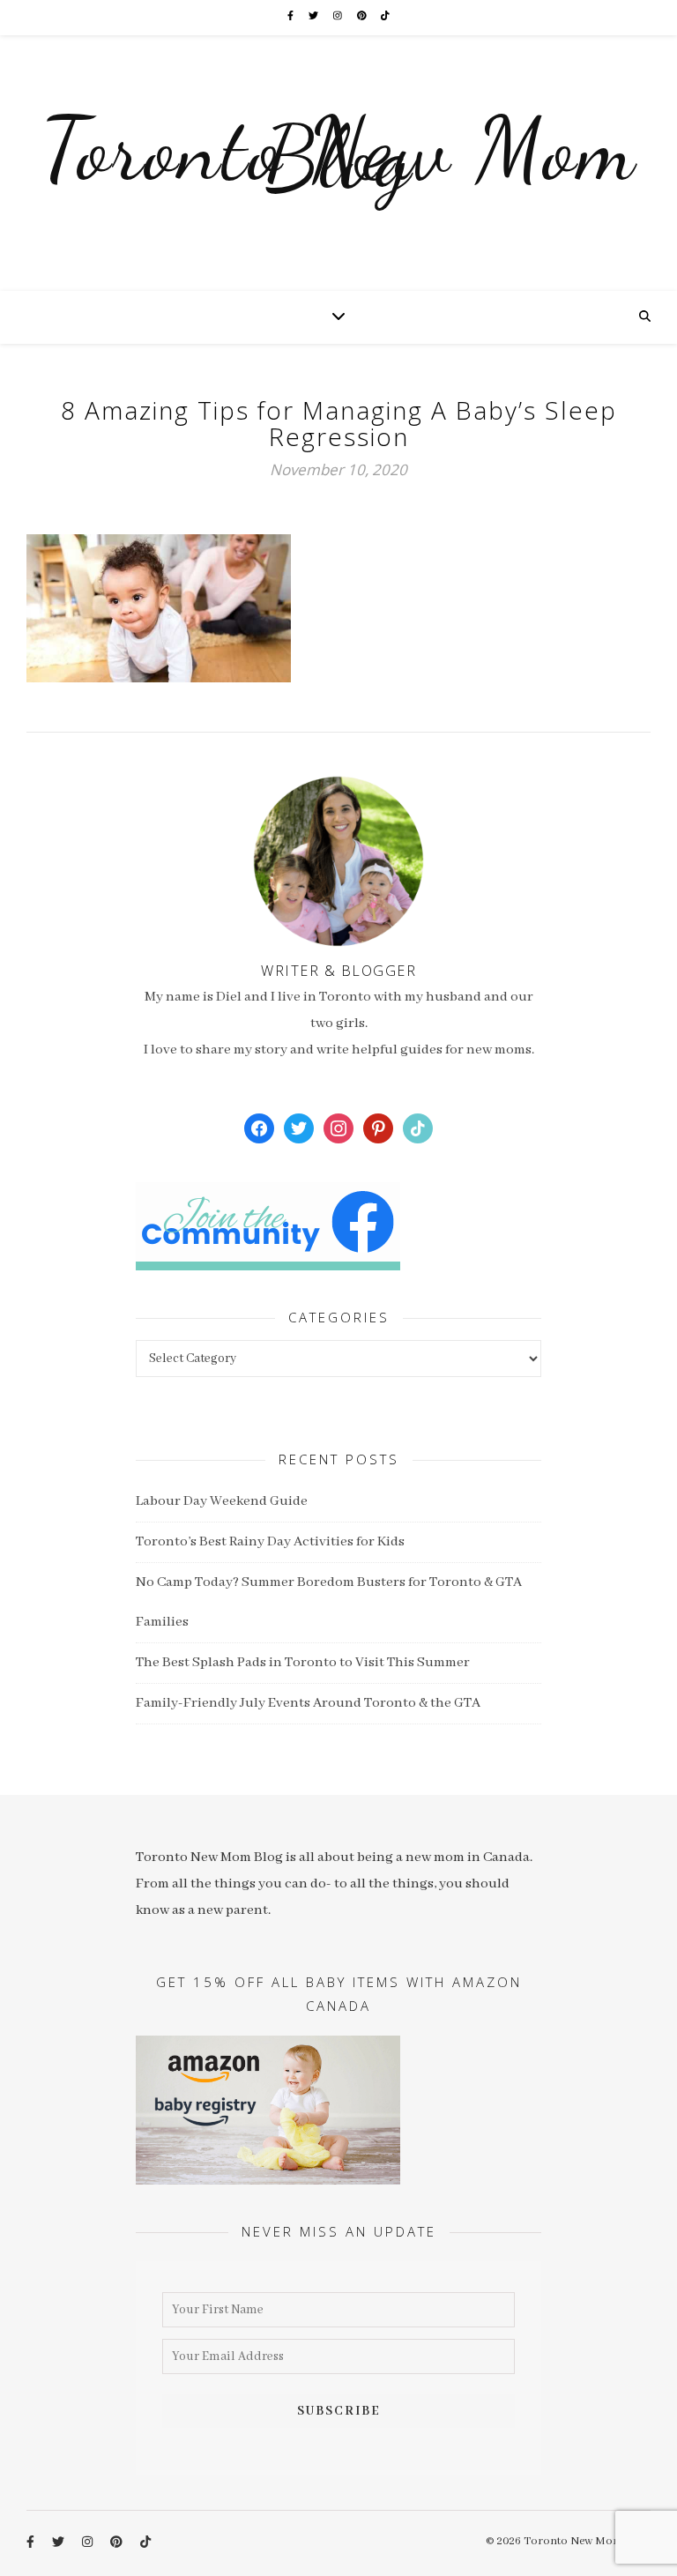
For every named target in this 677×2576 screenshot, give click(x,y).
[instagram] (338, 17)
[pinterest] (363, 17)
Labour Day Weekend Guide (222, 1501)
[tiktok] (385, 17)
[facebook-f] (291, 17)
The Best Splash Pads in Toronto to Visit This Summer (303, 1663)
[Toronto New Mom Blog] (338, 163)
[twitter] (314, 17)
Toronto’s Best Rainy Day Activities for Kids (270, 1542)
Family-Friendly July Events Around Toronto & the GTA (308, 1703)
